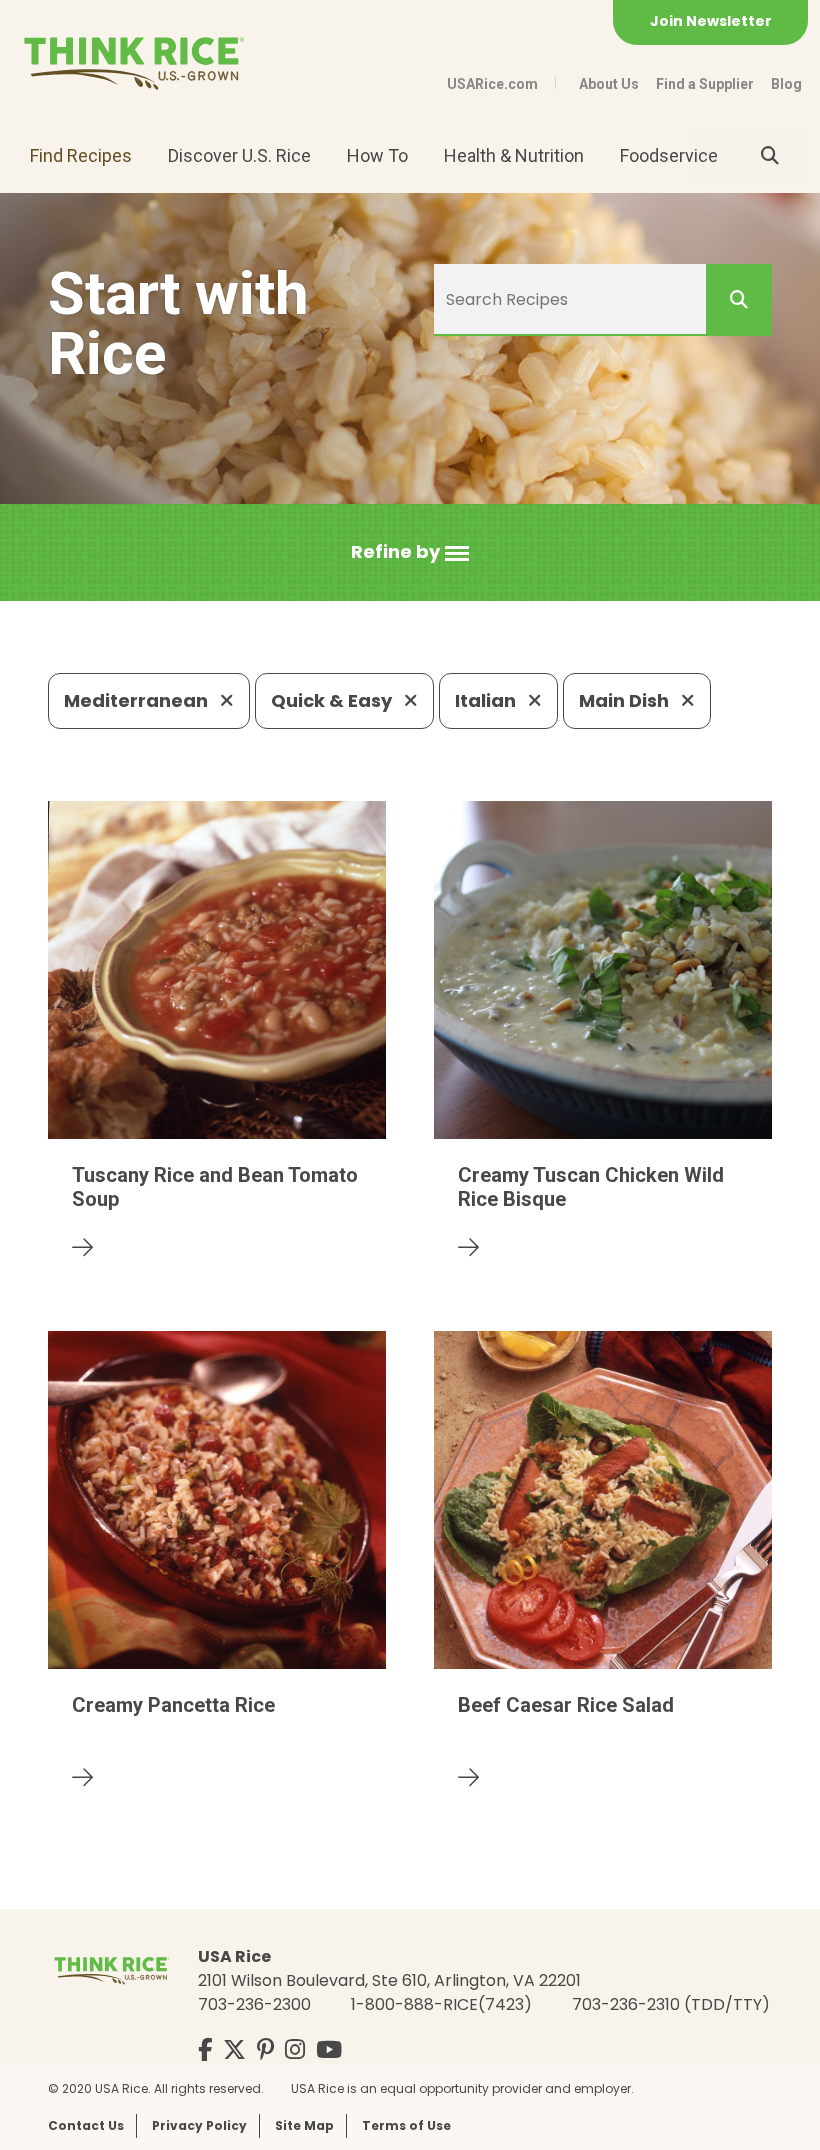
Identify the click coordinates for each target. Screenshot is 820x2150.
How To (377, 155)
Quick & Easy (333, 700)
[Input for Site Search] (770, 156)
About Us (609, 84)
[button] (410, 552)
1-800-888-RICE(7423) (441, 2004)
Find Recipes (81, 155)
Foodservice (669, 155)
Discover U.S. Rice (239, 155)
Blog (786, 84)
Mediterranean (138, 700)
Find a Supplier (705, 84)
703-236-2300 (254, 2004)
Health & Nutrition (514, 155)
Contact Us (86, 2125)
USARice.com (492, 84)
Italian (487, 700)
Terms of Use (406, 2125)
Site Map (304, 2125)
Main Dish (626, 700)
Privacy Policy (199, 2125)
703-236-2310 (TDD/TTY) (671, 2004)
